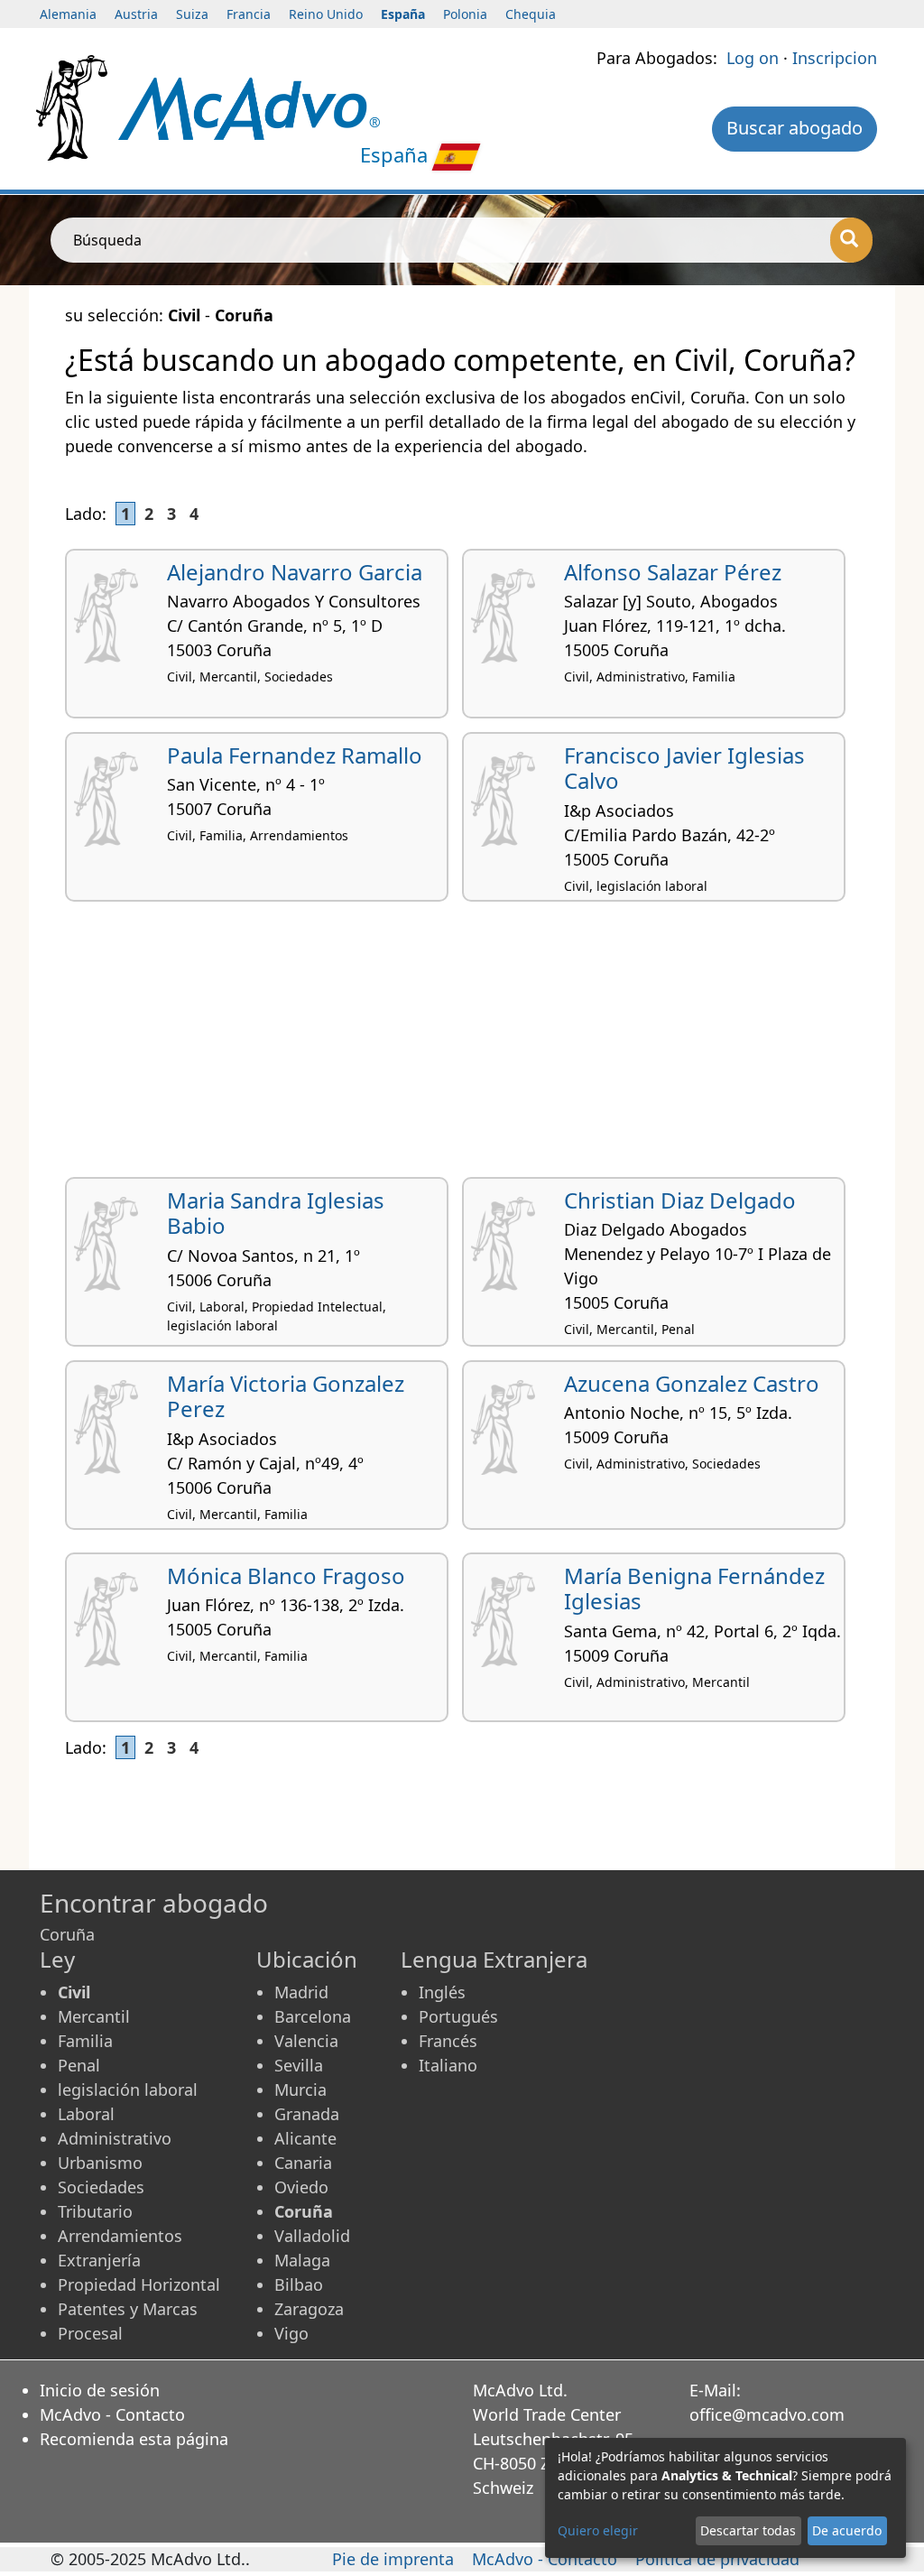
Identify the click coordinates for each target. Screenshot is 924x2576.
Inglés (442, 1992)
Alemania (68, 14)
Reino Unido (326, 14)
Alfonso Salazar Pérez (673, 572)
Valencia (306, 2041)
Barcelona (313, 2016)
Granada (307, 2114)
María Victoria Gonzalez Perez (286, 1396)
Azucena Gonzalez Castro (692, 1383)
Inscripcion (835, 58)
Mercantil (94, 2016)
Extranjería (99, 2260)
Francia (249, 14)
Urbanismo (100, 2163)
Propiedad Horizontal (139, 2284)
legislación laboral (128, 2090)
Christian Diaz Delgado (680, 1200)
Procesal (90, 2333)
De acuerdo (847, 2530)
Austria (136, 14)
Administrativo (115, 2138)
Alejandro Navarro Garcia (295, 572)
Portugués (458, 2016)
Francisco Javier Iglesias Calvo (684, 768)
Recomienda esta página (134, 2439)
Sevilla (299, 2065)
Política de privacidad (717, 2559)
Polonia (465, 14)
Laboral (86, 2114)
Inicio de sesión (100, 2390)
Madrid (301, 1992)
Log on (753, 58)
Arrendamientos (120, 2236)
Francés (448, 2041)
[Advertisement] (462, 1046)
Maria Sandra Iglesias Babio (276, 1213)
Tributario (95, 2211)
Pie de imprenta (393, 2559)
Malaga (302, 2260)
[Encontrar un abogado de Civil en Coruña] (249, 107)
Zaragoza (309, 2309)
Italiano (448, 2065)
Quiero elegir (598, 2530)
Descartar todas (748, 2530)
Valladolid (312, 2236)
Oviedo (301, 2187)
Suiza (192, 14)
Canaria (303, 2163)
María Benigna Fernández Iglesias (694, 1589)
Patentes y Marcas (128, 2309)
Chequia (531, 14)
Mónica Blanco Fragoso (286, 1575)
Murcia (300, 2090)
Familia (85, 2041)
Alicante (305, 2138)
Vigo (291, 2333)
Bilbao (299, 2284)
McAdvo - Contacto (112, 2414)
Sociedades (101, 2187)
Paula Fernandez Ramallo (295, 755)
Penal (79, 2065)
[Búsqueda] (851, 240)
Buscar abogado (795, 128)
